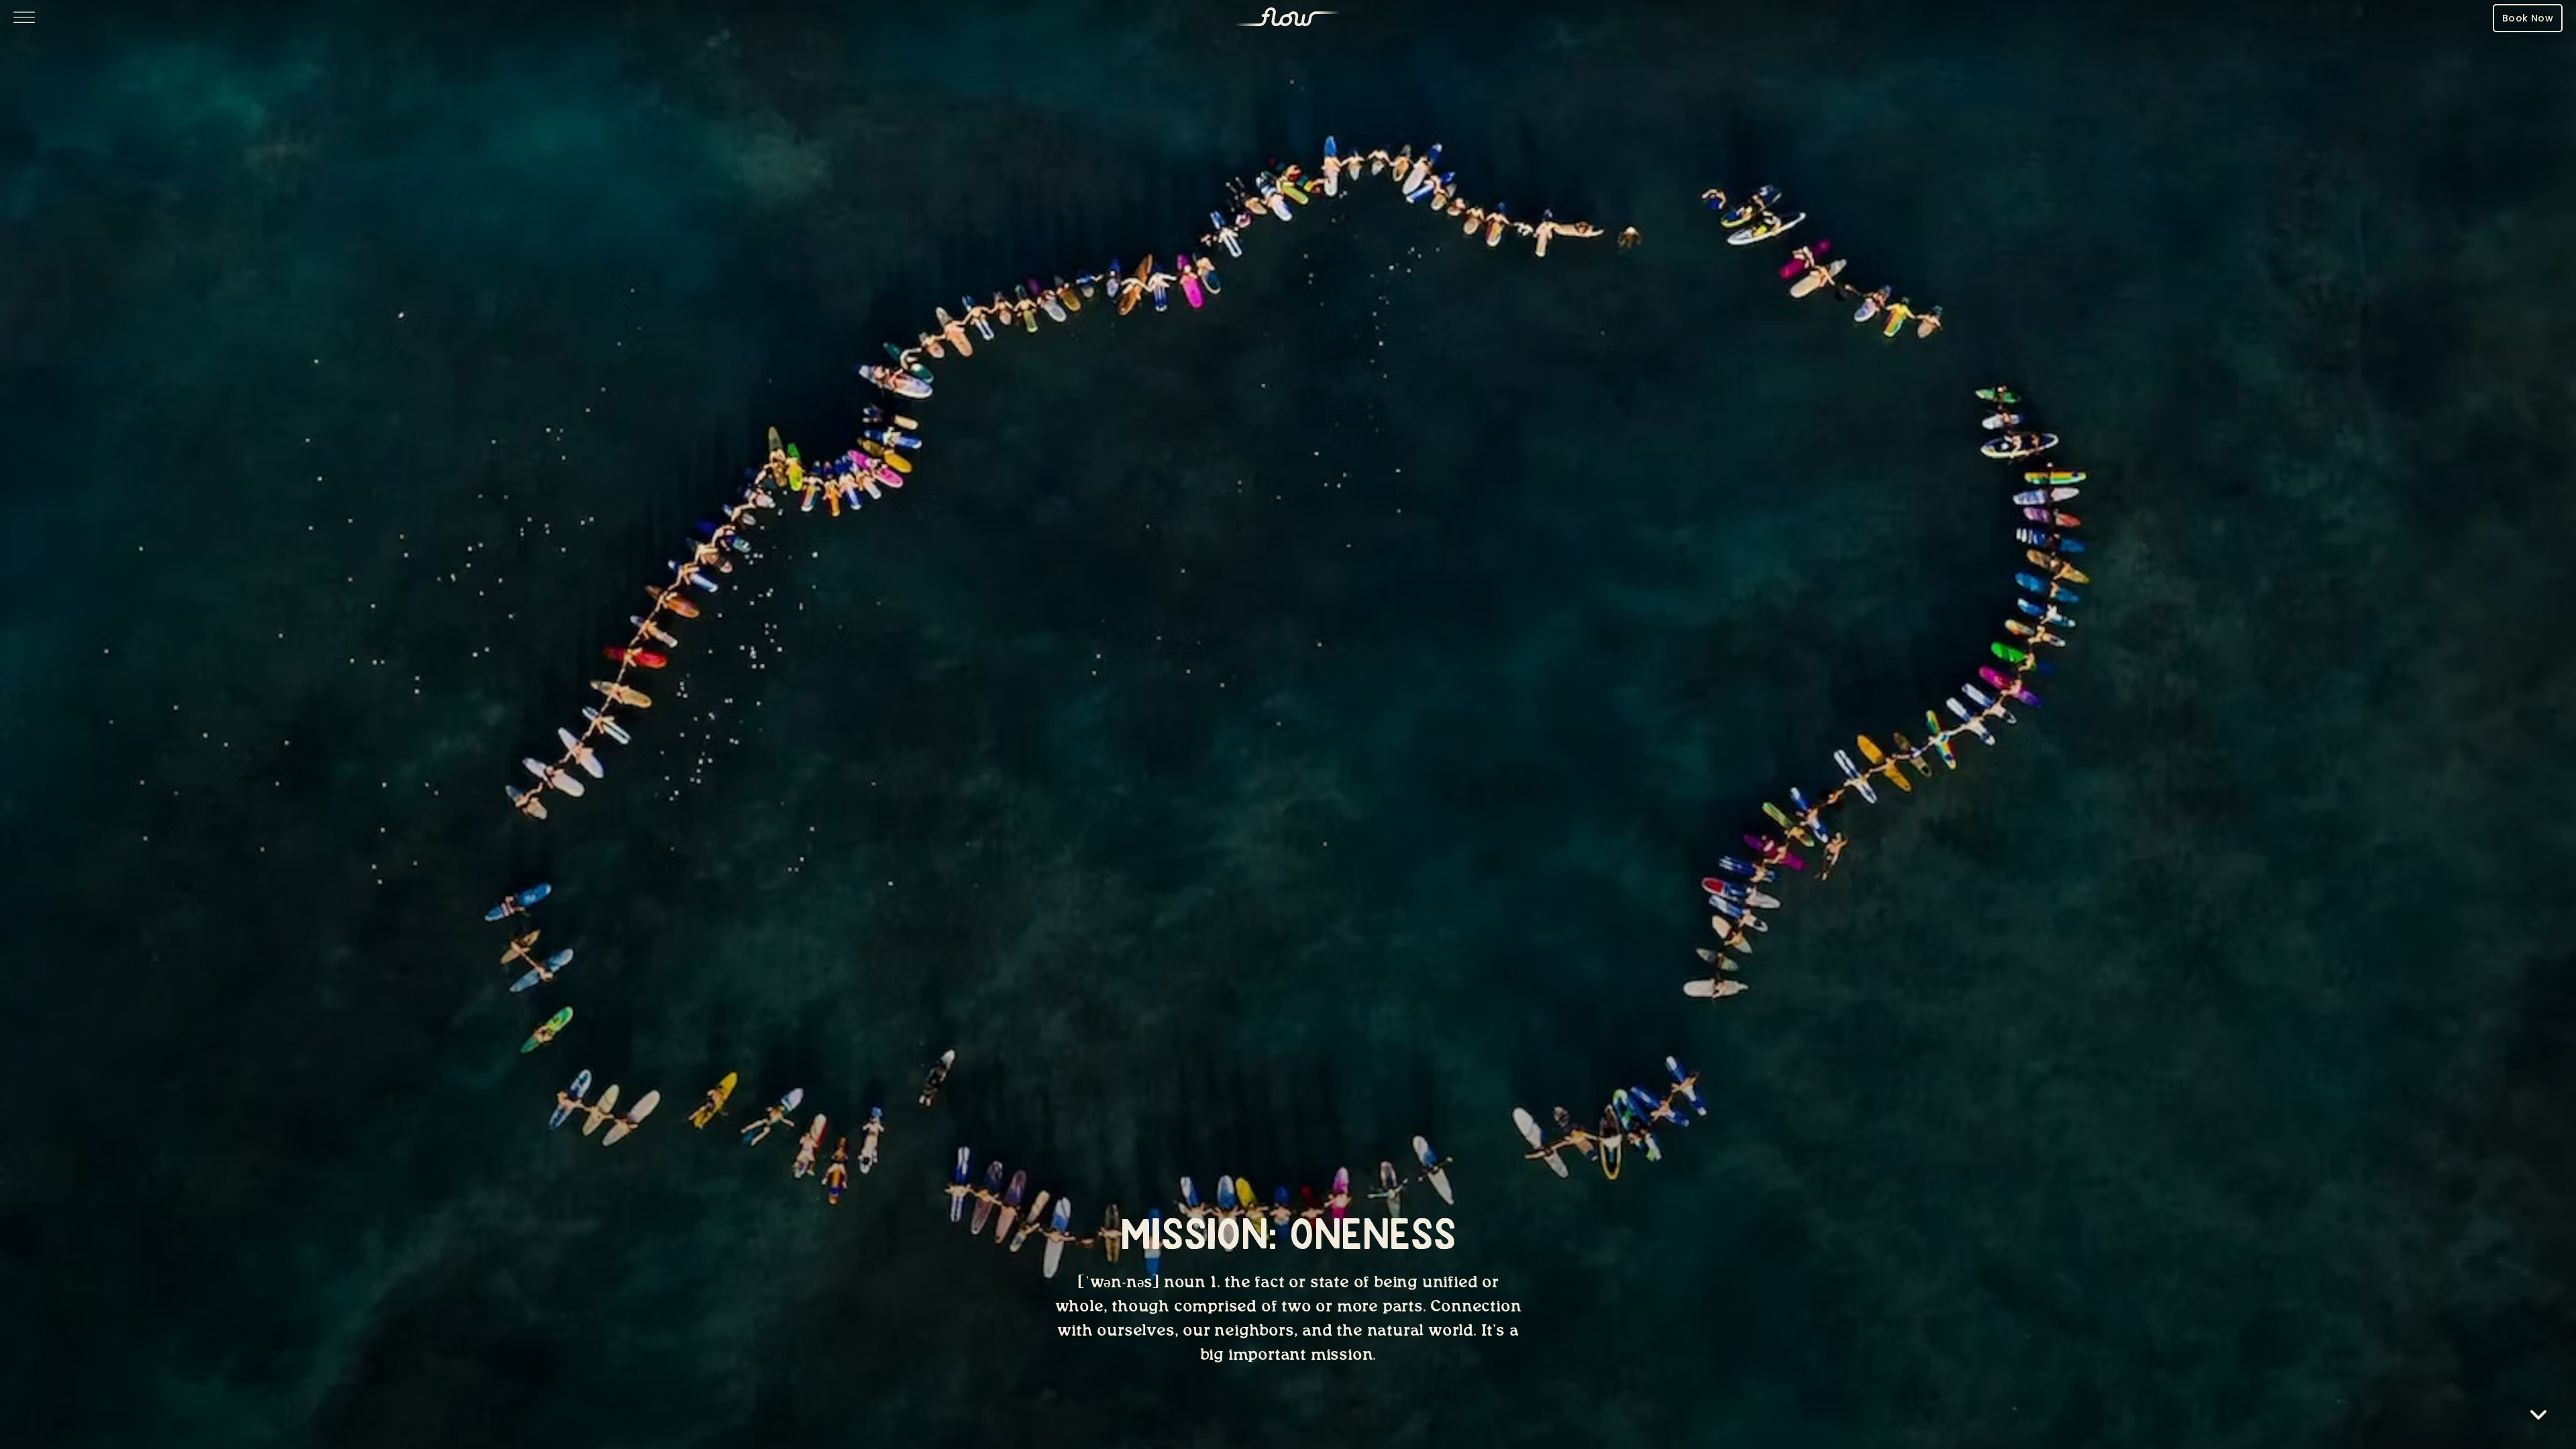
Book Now (2528, 18)
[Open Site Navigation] (24, 18)
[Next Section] (2538, 1417)
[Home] (1288, 18)
